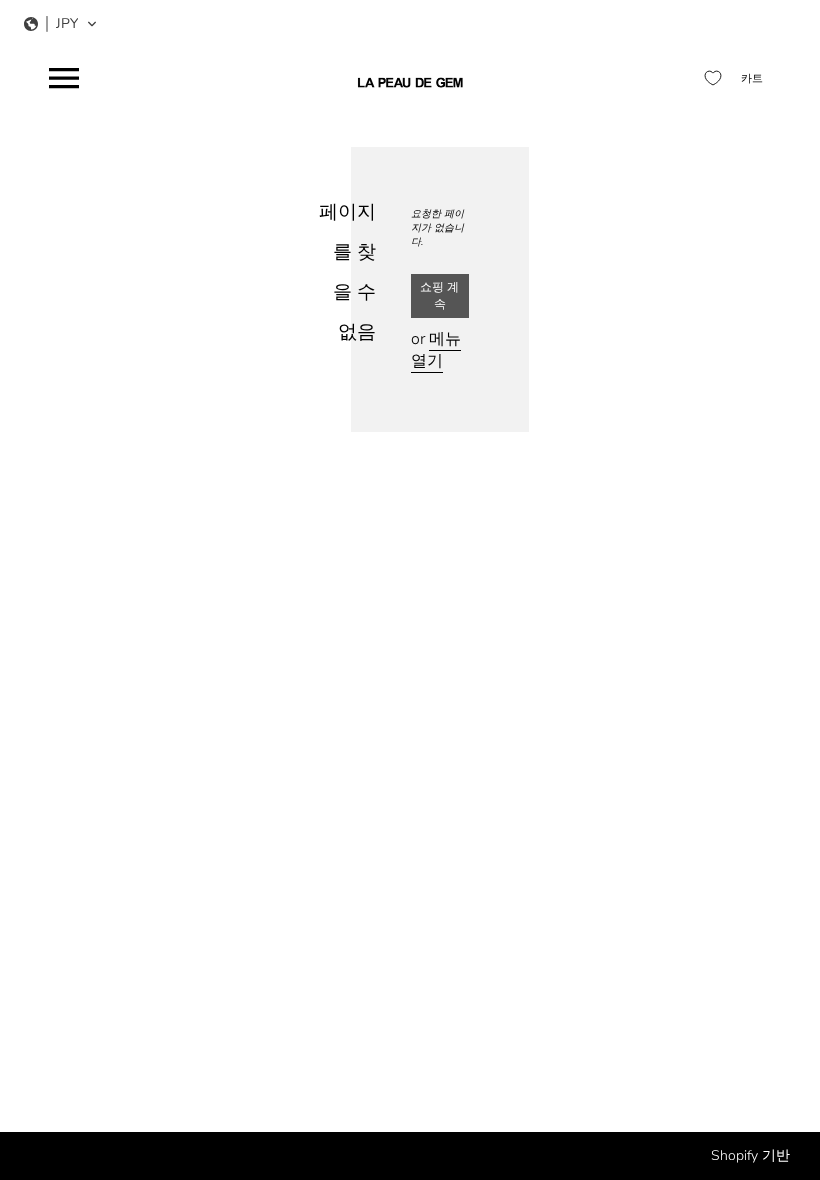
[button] (61, 24)
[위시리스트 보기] (713, 78)
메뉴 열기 (436, 350)
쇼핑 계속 (439, 295)
